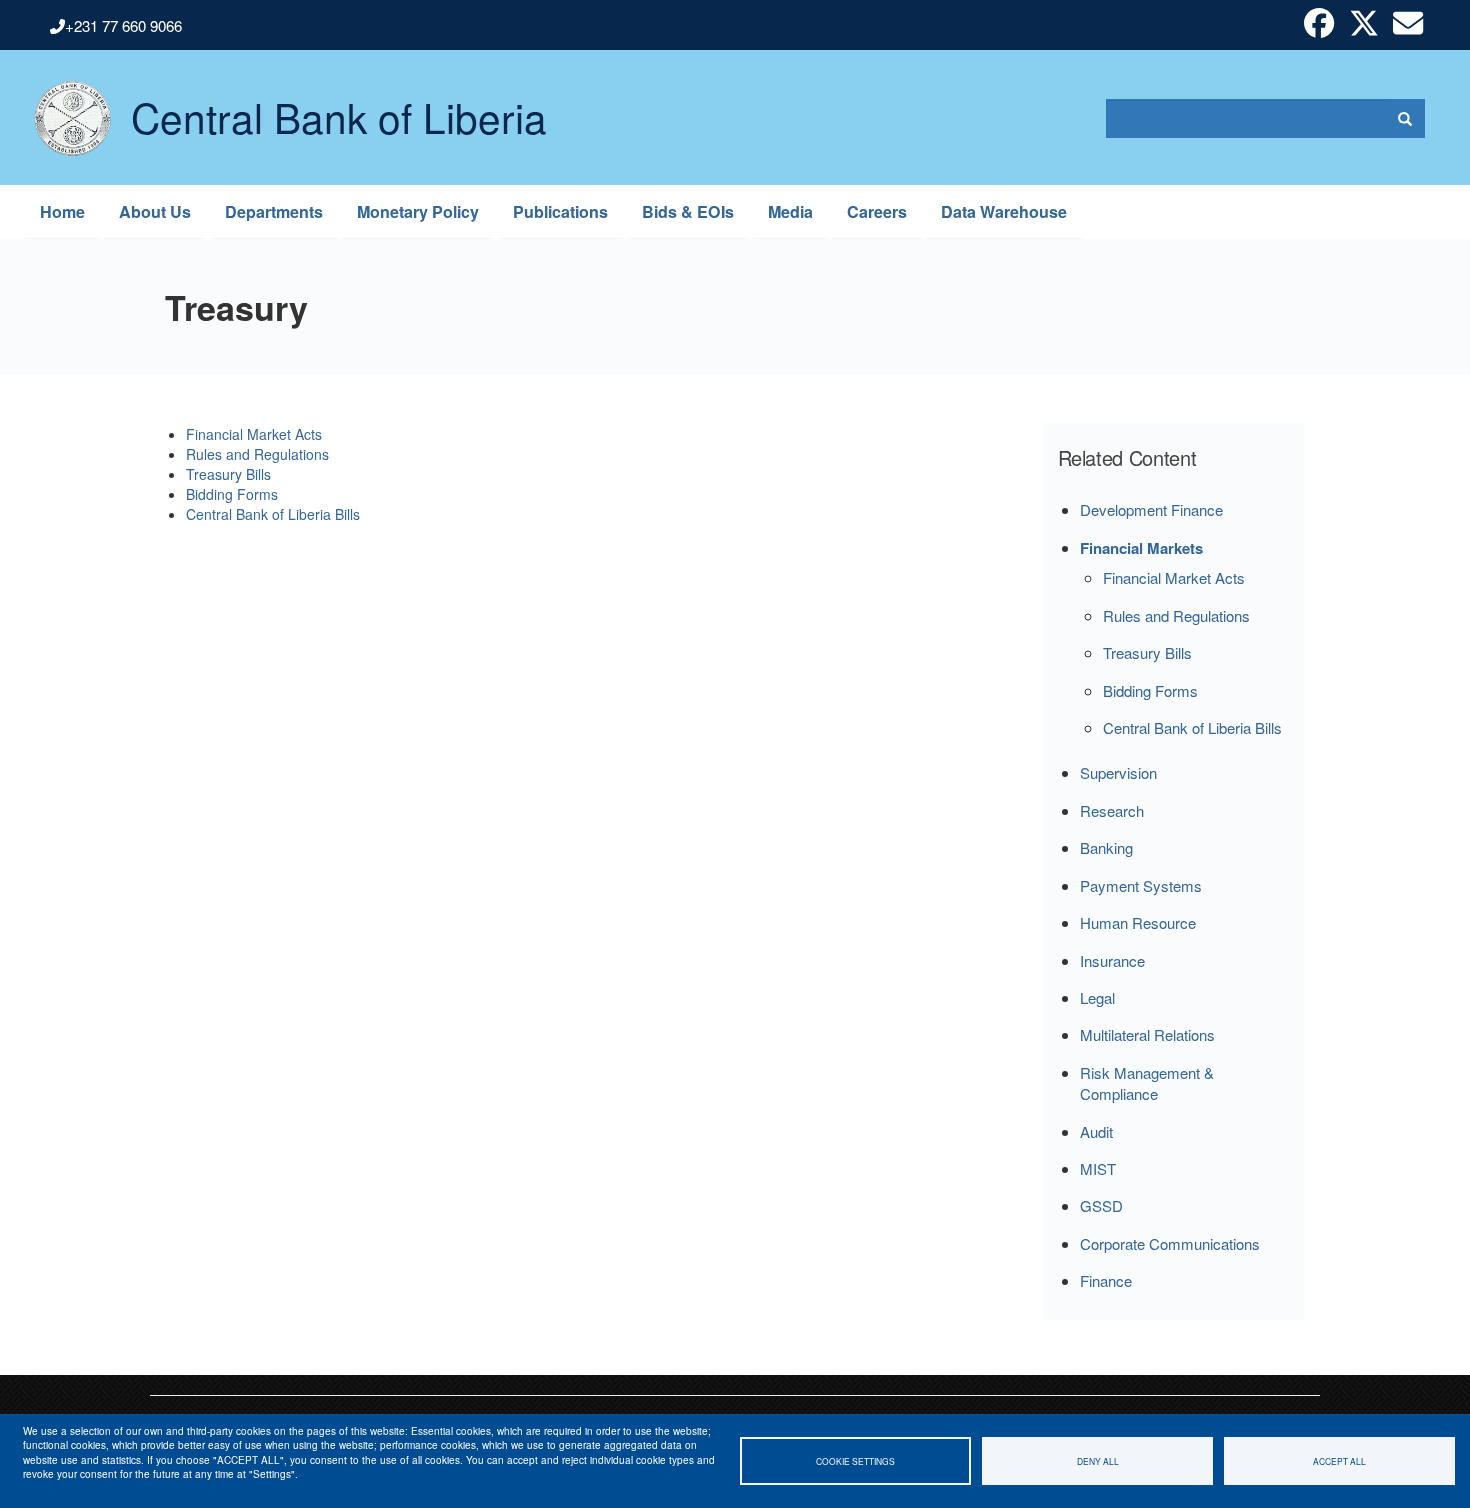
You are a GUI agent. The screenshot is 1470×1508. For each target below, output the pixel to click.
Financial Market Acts (254, 434)
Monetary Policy (418, 211)
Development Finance (1151, 509)
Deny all (1098, 1461)
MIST (1098, 1168)
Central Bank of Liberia (339, 101)
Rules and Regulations (257, 454)
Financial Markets (1141, 548)
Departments (274, 211)
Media (790, 211)
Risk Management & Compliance (1147, 1083)
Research (1112, 810)
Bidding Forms (232, 494)
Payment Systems (1141, 885)
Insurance (1112, 960)
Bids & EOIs (688, 211)
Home (62, 211)
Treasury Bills (228, 474)
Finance (1106, 1280)
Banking (1106, 847)
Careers (877, 211)
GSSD (1101, 1205)
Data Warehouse (1004, 211)
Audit (1096, 1131)
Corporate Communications (1170, 1243)
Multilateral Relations (1147, 1034)
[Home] (63, 118)
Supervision (1118, 772)
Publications (560, 211)
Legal (1097, 997)
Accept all (1339, 1461)
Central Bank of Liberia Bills (273, 514)
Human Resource (1138, 922)
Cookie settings (855, 1461)
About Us (155, 211)
